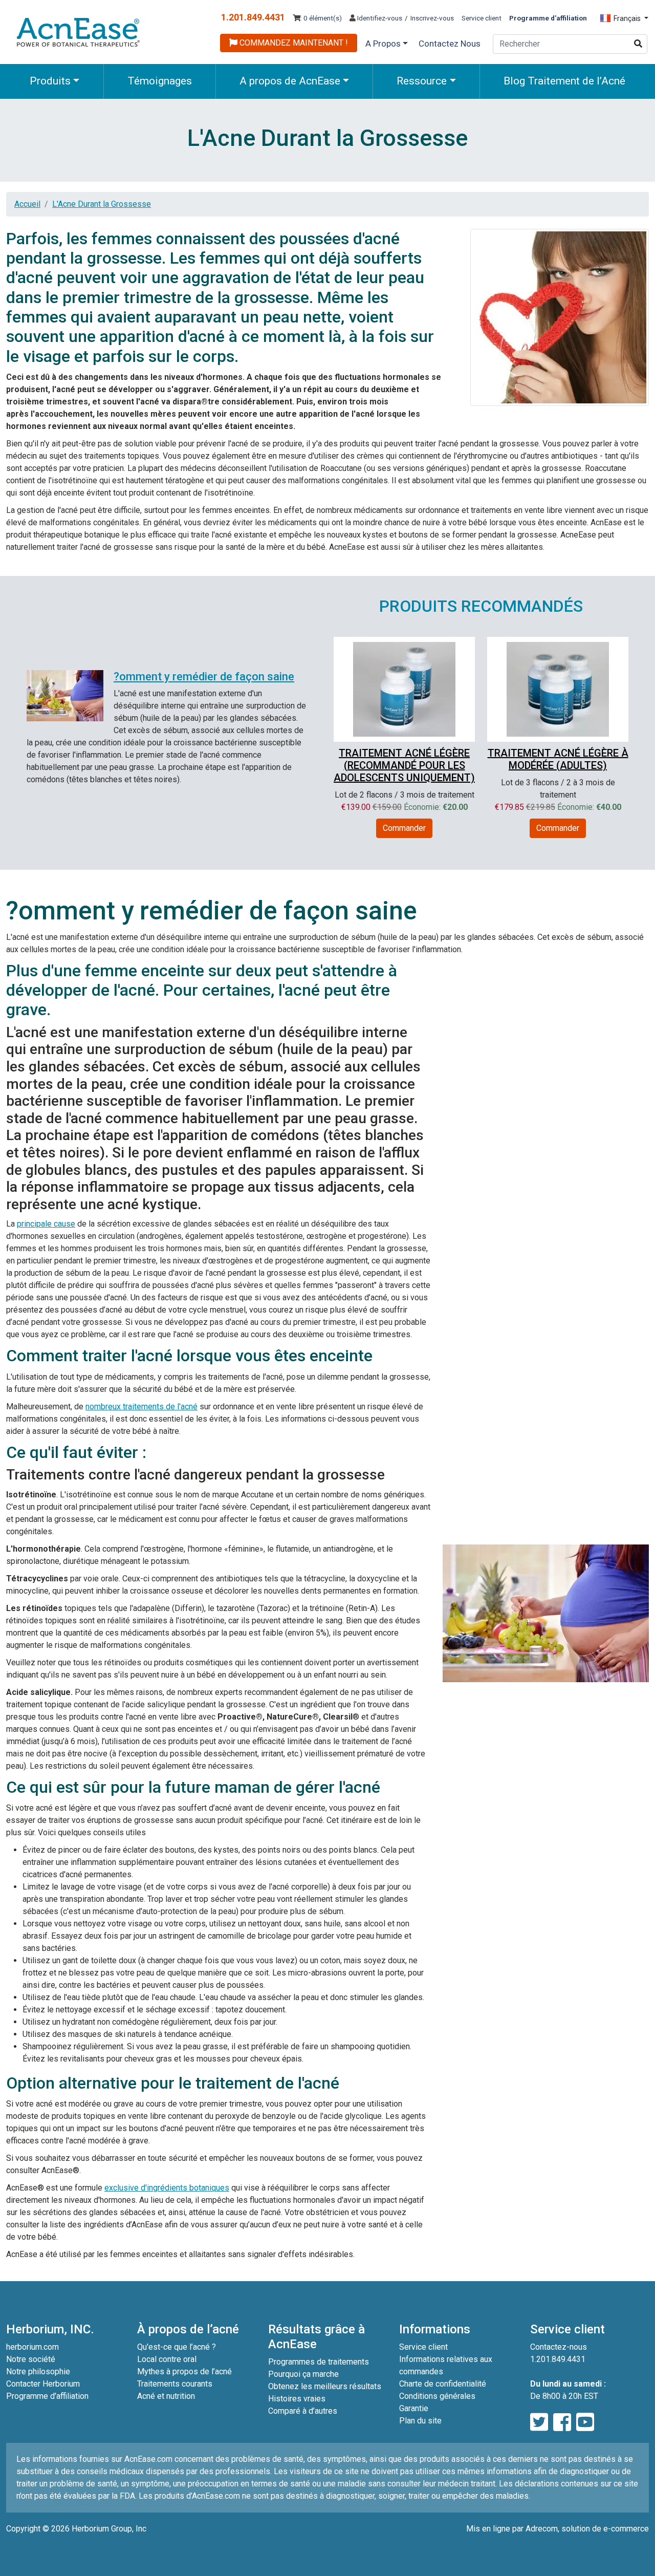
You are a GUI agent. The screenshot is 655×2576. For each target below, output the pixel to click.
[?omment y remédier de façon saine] (65, 696)
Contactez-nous (559, 2347)
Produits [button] (50, 81)
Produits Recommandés (481, 606)
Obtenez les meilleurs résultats (325, 2386)
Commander (404, 828)
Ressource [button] (422, 81)
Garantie (414, 2408)
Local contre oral (167, 2359)
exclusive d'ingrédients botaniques (167, 2188)
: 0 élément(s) (321, 18)
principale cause (46, 1224)
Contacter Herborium (43, 2384)
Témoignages (160, 81)
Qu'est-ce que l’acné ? (177, 2347)
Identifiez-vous (379, 18)
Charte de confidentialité (443, 2384)
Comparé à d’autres (303, 2411)
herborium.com (32, 2347)
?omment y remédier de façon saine (204, 677)
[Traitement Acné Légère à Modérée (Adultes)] (558, 688)
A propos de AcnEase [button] (290, 81)
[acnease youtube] (585, 2423)
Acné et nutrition (166, 2396)
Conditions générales (437, 2396)
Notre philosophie (38, 2371)
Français (627, 18)
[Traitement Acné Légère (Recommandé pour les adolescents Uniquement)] (404, 688)
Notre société (31, 2359)
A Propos (383, 44)
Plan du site (420, 2421)
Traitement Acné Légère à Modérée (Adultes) (558, 759)
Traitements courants (175, 2384)
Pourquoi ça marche (303, 2374)
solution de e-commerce (605, 2529)
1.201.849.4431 (253, 17)
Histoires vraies (297, 2399)
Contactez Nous (450, 44)
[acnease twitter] (539, 2423)
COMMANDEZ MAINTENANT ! (293, 43)
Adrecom (542, 2529)
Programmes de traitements (319, 2362)
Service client (482, 18)
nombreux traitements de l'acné (141, 1407)
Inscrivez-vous (432, 18)
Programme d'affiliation (47, 2396)
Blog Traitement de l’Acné (564, 81)
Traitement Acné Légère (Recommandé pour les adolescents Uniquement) (404, 765)
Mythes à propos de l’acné (184, 2371)
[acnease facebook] (562, 2423)
